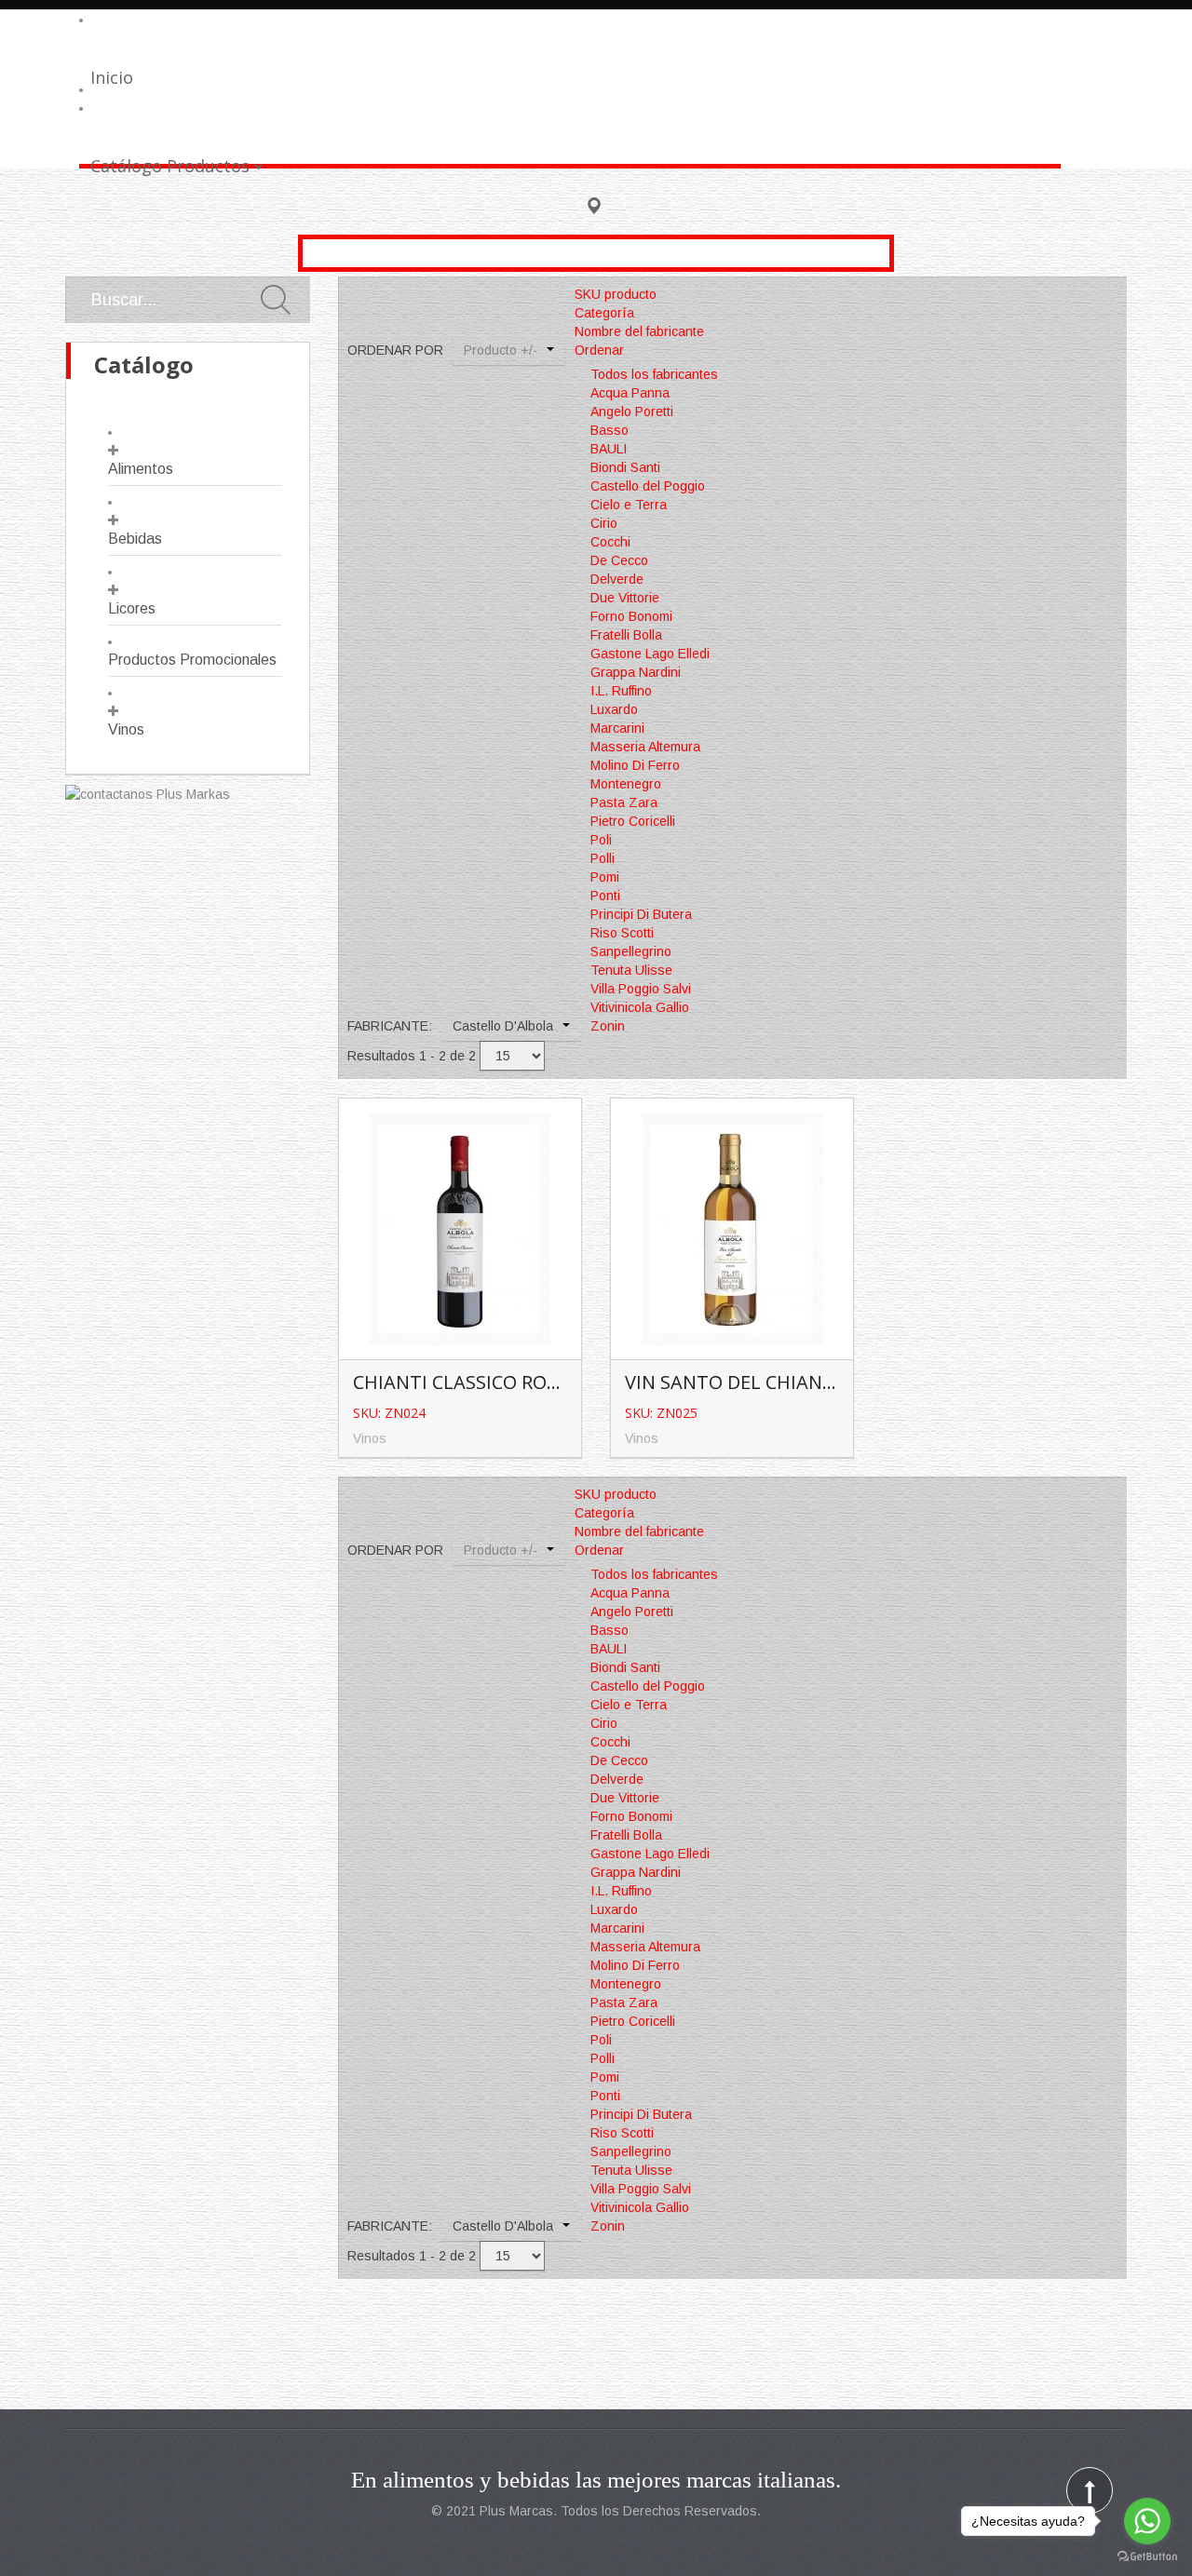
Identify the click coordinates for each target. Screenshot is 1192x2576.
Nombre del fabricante (639, 331)
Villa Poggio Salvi (641, 989)
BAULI (609, 449)
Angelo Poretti (632, 411)
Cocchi (610, 542)
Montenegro (626, 784)
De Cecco (619, 560)
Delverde (617, 579)
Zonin (608, 1026)
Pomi (605, 877)
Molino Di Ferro (635, 765)
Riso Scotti (622, 933)
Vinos (126, 729)
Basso (610, 430)
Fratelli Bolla (626, 635)
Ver (464, 1198)
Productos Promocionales (192, 660)
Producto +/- (501, 350)
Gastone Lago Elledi (650, 654)
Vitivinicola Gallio (640, 1007)
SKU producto (616, 294)
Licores (132, 608)
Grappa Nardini (636, 672)
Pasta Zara (624, 802)
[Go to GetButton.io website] (1147, 2557)
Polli (603, 858)
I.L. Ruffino (621, 691)
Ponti (605, 896)
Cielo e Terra (629, 505)
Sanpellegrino (631, 951)
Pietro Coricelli (633, 821)
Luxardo (614, 709)
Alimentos (141, 469)
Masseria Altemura (645, 747)
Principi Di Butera (641, 914)
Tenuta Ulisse (631, 970)
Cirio (604, 523)
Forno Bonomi (631, 616)
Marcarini (617, 728)
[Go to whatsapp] (1147, 2521)
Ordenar (599, 350)
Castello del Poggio (648, 486)
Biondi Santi (625, 467)
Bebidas (135, 539)
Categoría (604, 313)
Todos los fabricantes (654, 374)
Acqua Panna (630, 393)
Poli (601, 840)
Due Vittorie (625, 598)
